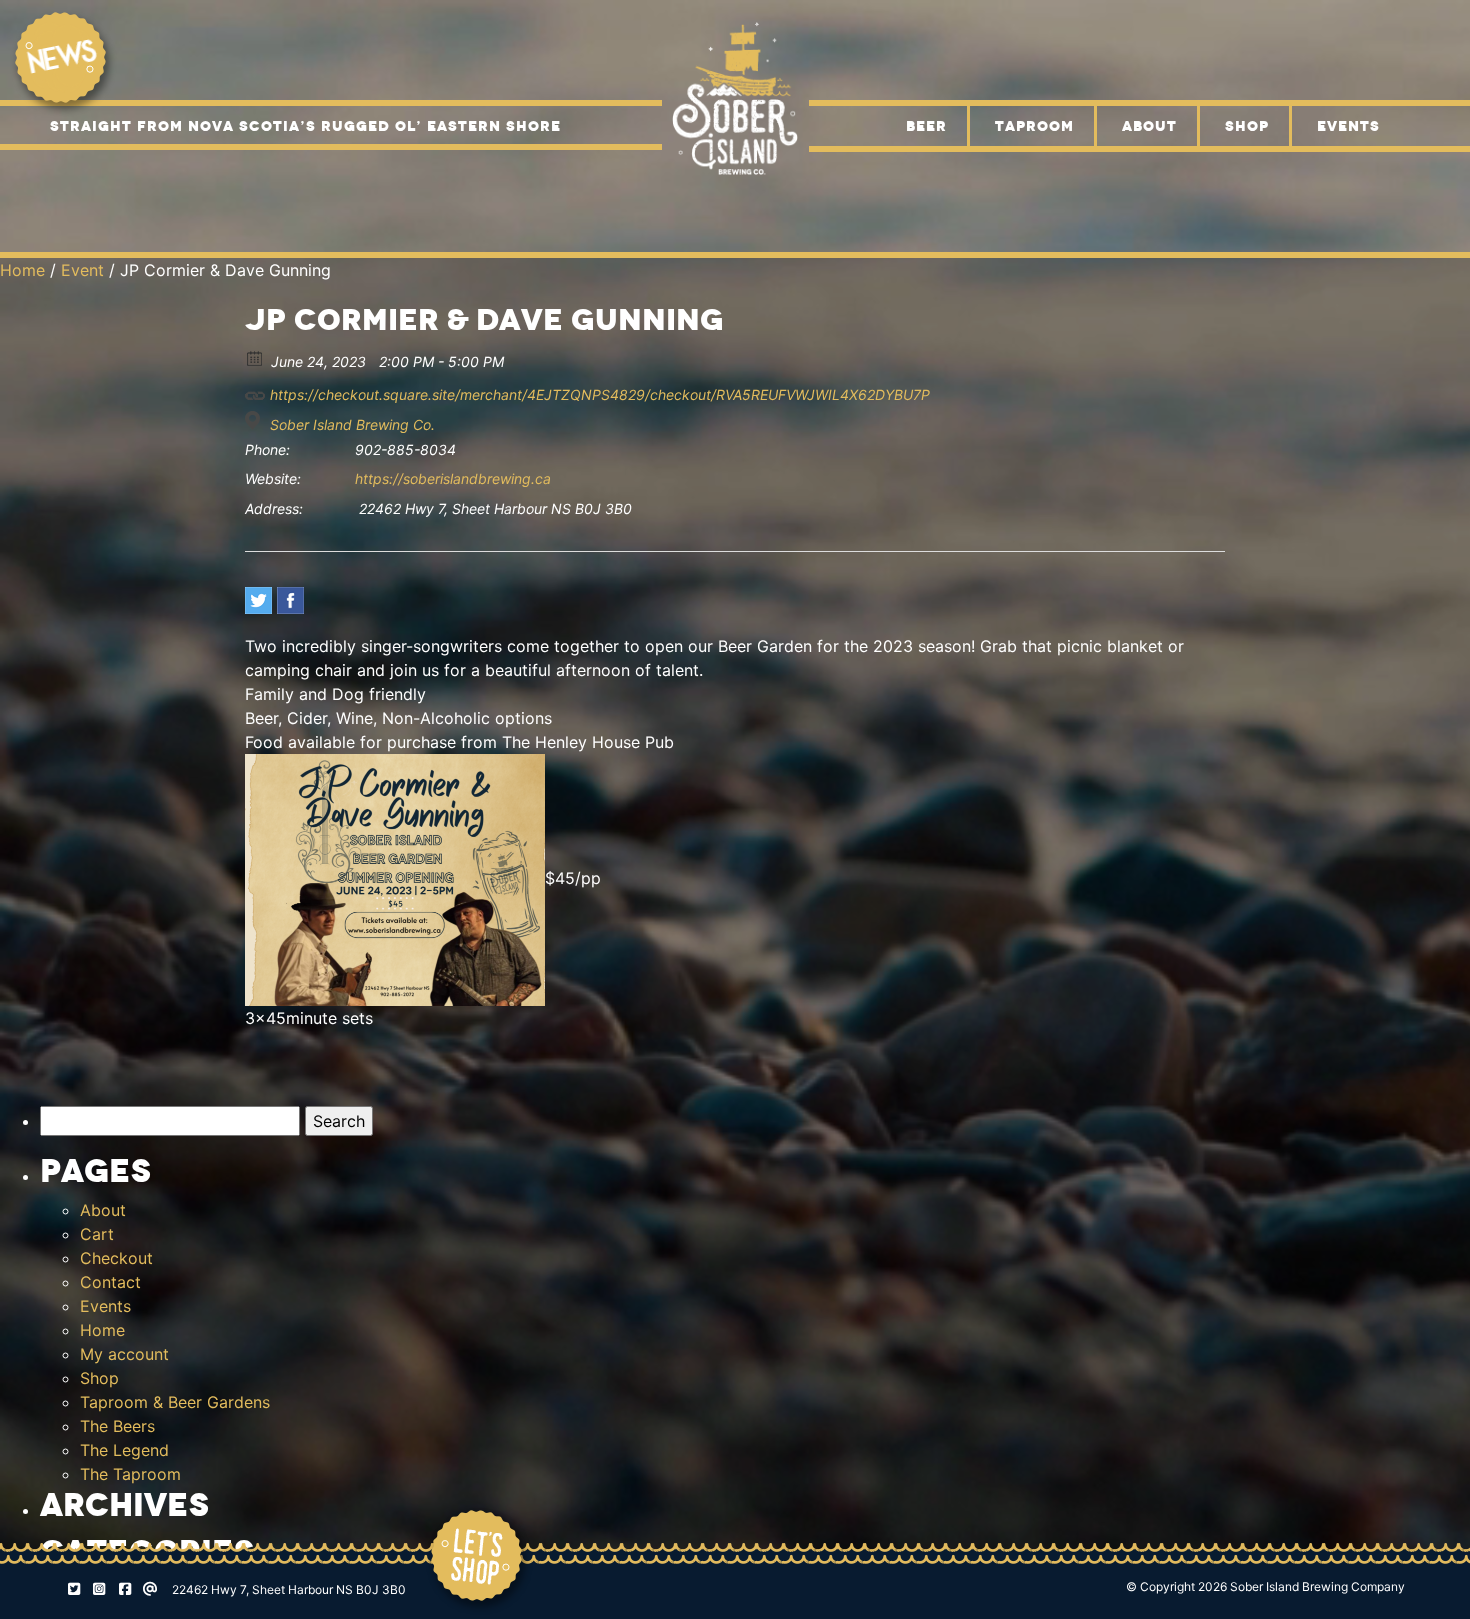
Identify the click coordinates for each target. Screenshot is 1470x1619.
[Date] (255, 357)
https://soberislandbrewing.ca (453, 478)
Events (1348, 126)
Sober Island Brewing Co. (352, 424)
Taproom (1034, 126)
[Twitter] (258, 600)
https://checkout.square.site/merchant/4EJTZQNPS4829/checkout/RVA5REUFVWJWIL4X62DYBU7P (598, 394)
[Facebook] (290, 600)
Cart (97, 1234)
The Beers (117, 1426)
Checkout (116, 1258)
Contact (110, 1282)
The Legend (124, 1450)
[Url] (255, 390)
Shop (1247, 126)
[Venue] (255, 420)
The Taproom (130, 1474)
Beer (926, 126)
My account (124, 1354)
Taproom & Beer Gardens (175, 1402)
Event (82, 270)
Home (22, 270)
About (1149, 126)
